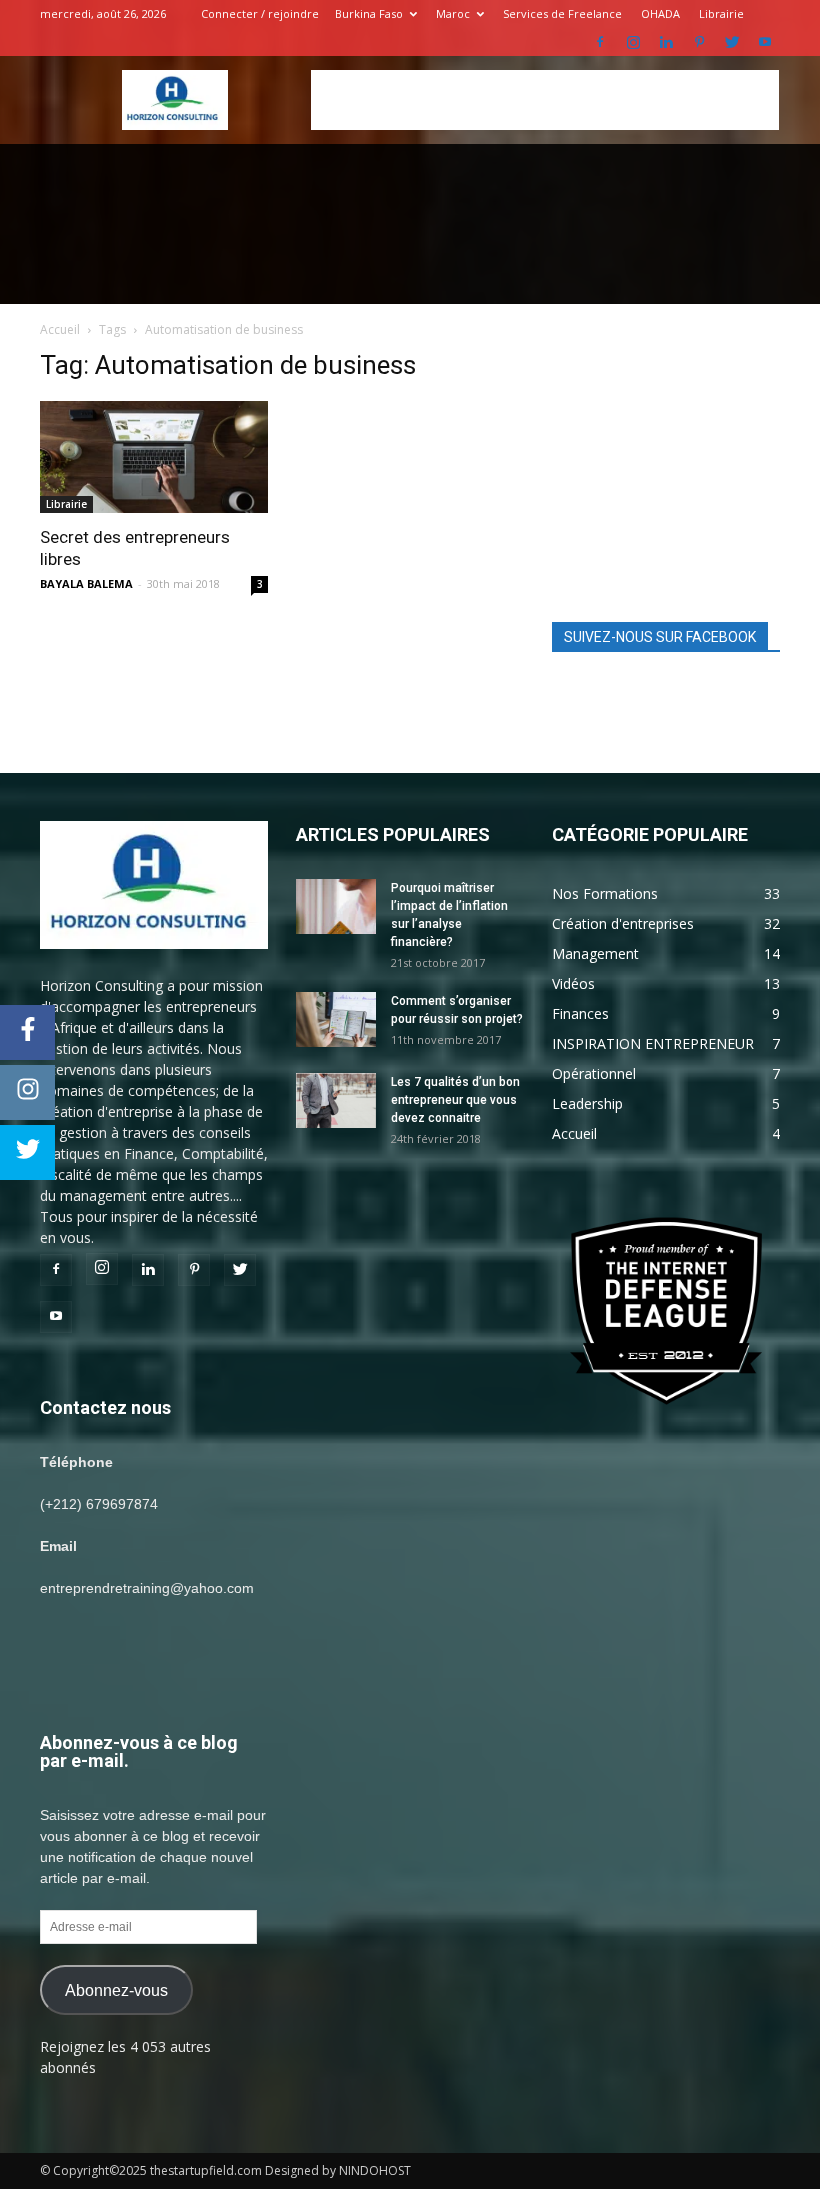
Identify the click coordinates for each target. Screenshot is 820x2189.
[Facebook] (600, 42)
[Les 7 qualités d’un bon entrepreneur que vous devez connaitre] (336, 1100)
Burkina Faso (369, 13)
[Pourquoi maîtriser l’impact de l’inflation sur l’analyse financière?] (336, 906)
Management (595, 953)
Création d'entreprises (623, 923)
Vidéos (573, 983)
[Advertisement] (545, 100)
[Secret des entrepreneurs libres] (154, 457)
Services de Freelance (562, 13)
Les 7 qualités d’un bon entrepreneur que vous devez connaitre (455, 1100)
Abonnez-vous (116, 1990)
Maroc (453, 13)
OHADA (660, 13)
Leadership (587, 1103)
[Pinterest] (699, 42)
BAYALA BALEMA (86, 583)
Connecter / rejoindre (260, 13)
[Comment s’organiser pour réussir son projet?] (336, 1019)
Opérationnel (594, 1073)
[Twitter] (732, 42)
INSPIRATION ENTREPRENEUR (653, 1043)
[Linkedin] (666, 42)
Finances (580, 1013)
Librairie (721, 13)
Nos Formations (605, 893)
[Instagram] (633, 42)
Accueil (60, 329)
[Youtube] (765, 42)
